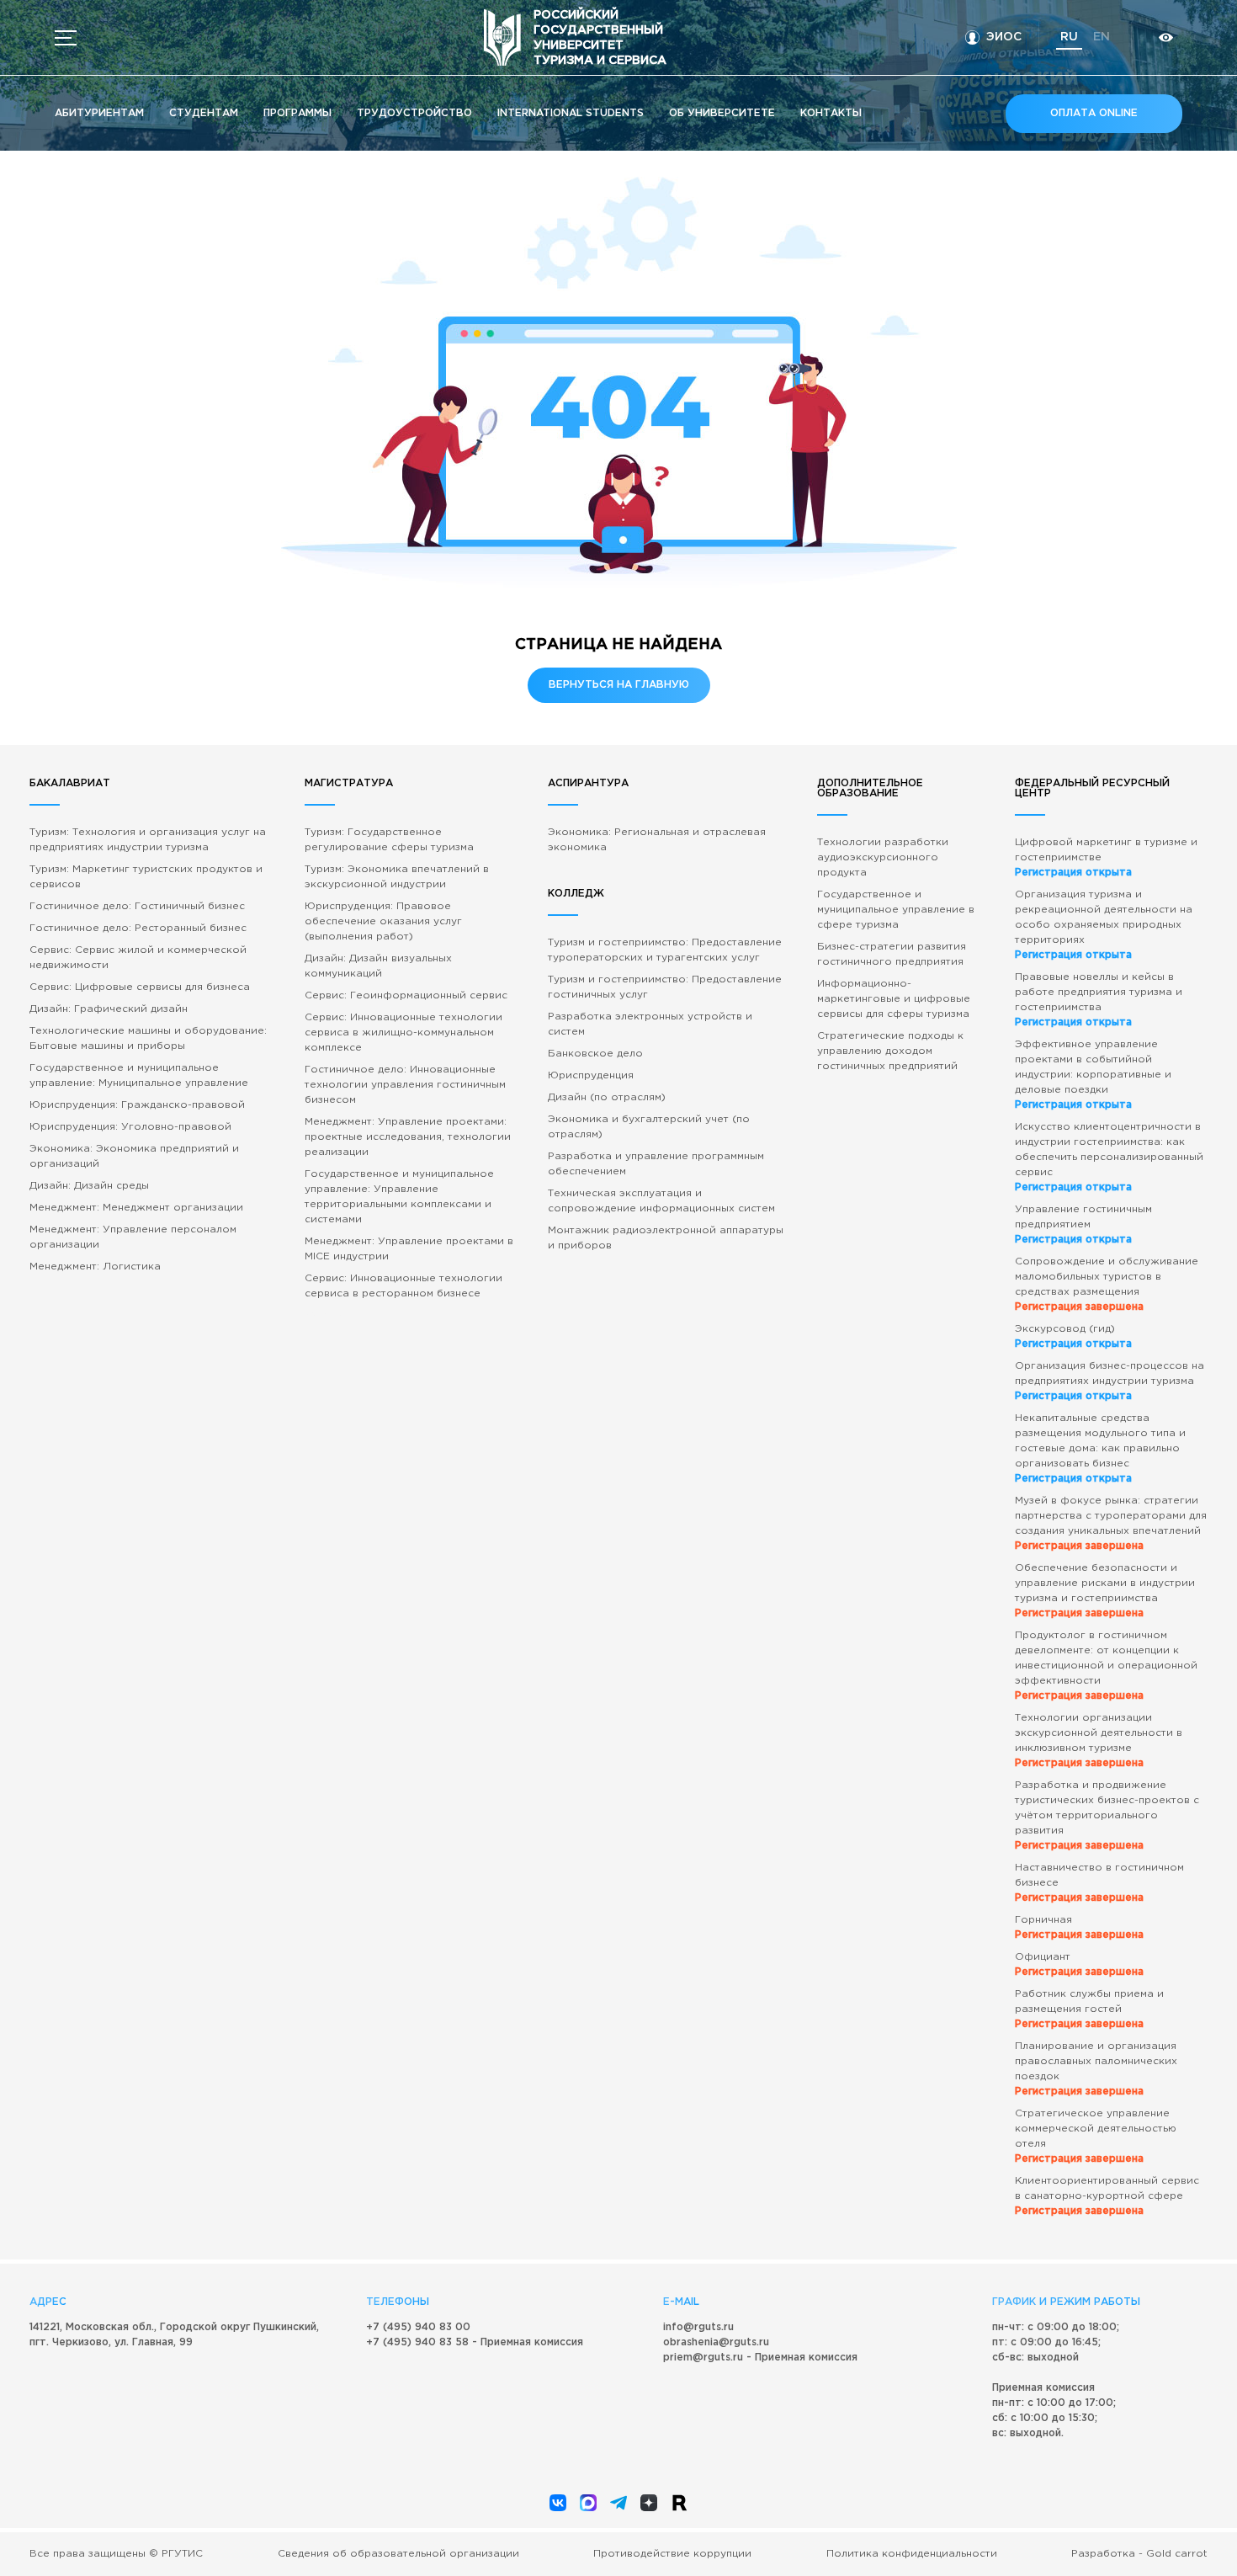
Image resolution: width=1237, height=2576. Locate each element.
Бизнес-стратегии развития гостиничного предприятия (892, 954)
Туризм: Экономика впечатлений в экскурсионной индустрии (397, 877)
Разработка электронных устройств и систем (650, 1024)
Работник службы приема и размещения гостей (1089, 2009)
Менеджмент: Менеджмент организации (136, 1208)
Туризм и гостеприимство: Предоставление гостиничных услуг (665, 987)
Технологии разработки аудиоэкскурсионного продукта (883, 857)
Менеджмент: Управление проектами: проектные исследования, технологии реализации (408, 1137)
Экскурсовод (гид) (1073, 1336)
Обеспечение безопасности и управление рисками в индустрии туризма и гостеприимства (1105, 1591)
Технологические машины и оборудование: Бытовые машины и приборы (148, 1038)
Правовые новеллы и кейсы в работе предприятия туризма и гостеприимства (1099, 1000)
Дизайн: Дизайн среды (89, 1186)
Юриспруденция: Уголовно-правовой (130, 1127)
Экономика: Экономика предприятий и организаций (134, 1156)
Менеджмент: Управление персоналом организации (133, 1237)
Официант (1079, 1964)
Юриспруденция (591, 1075)
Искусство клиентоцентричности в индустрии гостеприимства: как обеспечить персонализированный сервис (1109, 1157)
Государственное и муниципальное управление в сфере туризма (896, 910)
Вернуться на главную (619, 685)
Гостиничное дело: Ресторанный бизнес (138, 928)
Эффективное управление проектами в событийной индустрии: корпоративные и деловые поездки (1093, 1075)
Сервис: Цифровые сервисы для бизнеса (140, 987)
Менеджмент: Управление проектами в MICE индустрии (409, 1249)
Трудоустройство (414, 113)
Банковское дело (595, 1054)
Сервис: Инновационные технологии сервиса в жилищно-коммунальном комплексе (403, 1033)
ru (1069, 37)
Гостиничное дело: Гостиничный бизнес (137, 906)
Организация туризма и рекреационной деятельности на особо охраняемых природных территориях (1104, 925)
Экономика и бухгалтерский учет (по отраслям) (649, 1127)
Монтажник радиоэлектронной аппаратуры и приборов (666, 1238)
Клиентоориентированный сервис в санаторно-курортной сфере (1107, 2196)
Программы (297, 113)
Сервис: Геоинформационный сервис (406, 995)
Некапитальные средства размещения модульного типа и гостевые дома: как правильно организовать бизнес (1100, 1448)
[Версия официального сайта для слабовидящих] (1165, 37)
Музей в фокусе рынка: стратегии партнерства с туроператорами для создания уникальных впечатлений (1111, 1523)
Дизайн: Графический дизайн (109, 1009)
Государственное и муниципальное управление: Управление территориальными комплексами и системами (399, 1197)
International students (571, 113)
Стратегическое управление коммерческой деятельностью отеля (1096, 2136)
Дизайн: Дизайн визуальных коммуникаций (378, 966)
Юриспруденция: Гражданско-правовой (137, 1105)
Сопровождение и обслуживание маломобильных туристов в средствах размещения (1107, 1284)
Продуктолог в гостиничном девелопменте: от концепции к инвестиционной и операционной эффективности (1106, 1666)
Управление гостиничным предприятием (1083, 1224)
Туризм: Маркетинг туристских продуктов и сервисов (146, 877)
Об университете (722, 113)
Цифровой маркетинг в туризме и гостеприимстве (1106, 857)
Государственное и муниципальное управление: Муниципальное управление (139, 1075)
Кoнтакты (831, 113)
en (1102, 37)
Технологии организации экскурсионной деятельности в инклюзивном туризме (1099, 1740)
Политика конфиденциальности (912, 2554)
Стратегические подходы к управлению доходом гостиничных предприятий (890, 1051)
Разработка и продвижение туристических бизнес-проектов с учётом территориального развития (1107, 1815)
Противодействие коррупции (672, 2554)
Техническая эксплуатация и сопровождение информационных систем (661, 1201)
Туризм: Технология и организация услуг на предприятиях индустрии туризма (148, 840)
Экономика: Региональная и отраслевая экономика (657, 840)
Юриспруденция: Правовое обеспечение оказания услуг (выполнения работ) (383, 921)
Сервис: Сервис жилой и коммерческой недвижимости (138, 958)
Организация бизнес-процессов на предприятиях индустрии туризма (1110, 1381)
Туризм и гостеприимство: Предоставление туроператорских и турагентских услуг (665, 950)
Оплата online (1094, 113)
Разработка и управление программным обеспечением (656, 1164)
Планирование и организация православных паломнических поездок (1096, 2069)
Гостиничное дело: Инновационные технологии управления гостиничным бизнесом (405, 1085)
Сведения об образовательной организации (398, 2554)
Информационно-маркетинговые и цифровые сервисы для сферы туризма (894, 999)
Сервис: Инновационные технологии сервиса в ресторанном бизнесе (403, 1286)
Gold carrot (1177, 2554)
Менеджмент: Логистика (95, 1267)
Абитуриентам (99, 113)
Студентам (204, 113)
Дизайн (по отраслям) (607, 1097)
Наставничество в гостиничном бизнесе (1099, 1883)
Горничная (1079, 1927)
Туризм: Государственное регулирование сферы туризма (389, 840)
